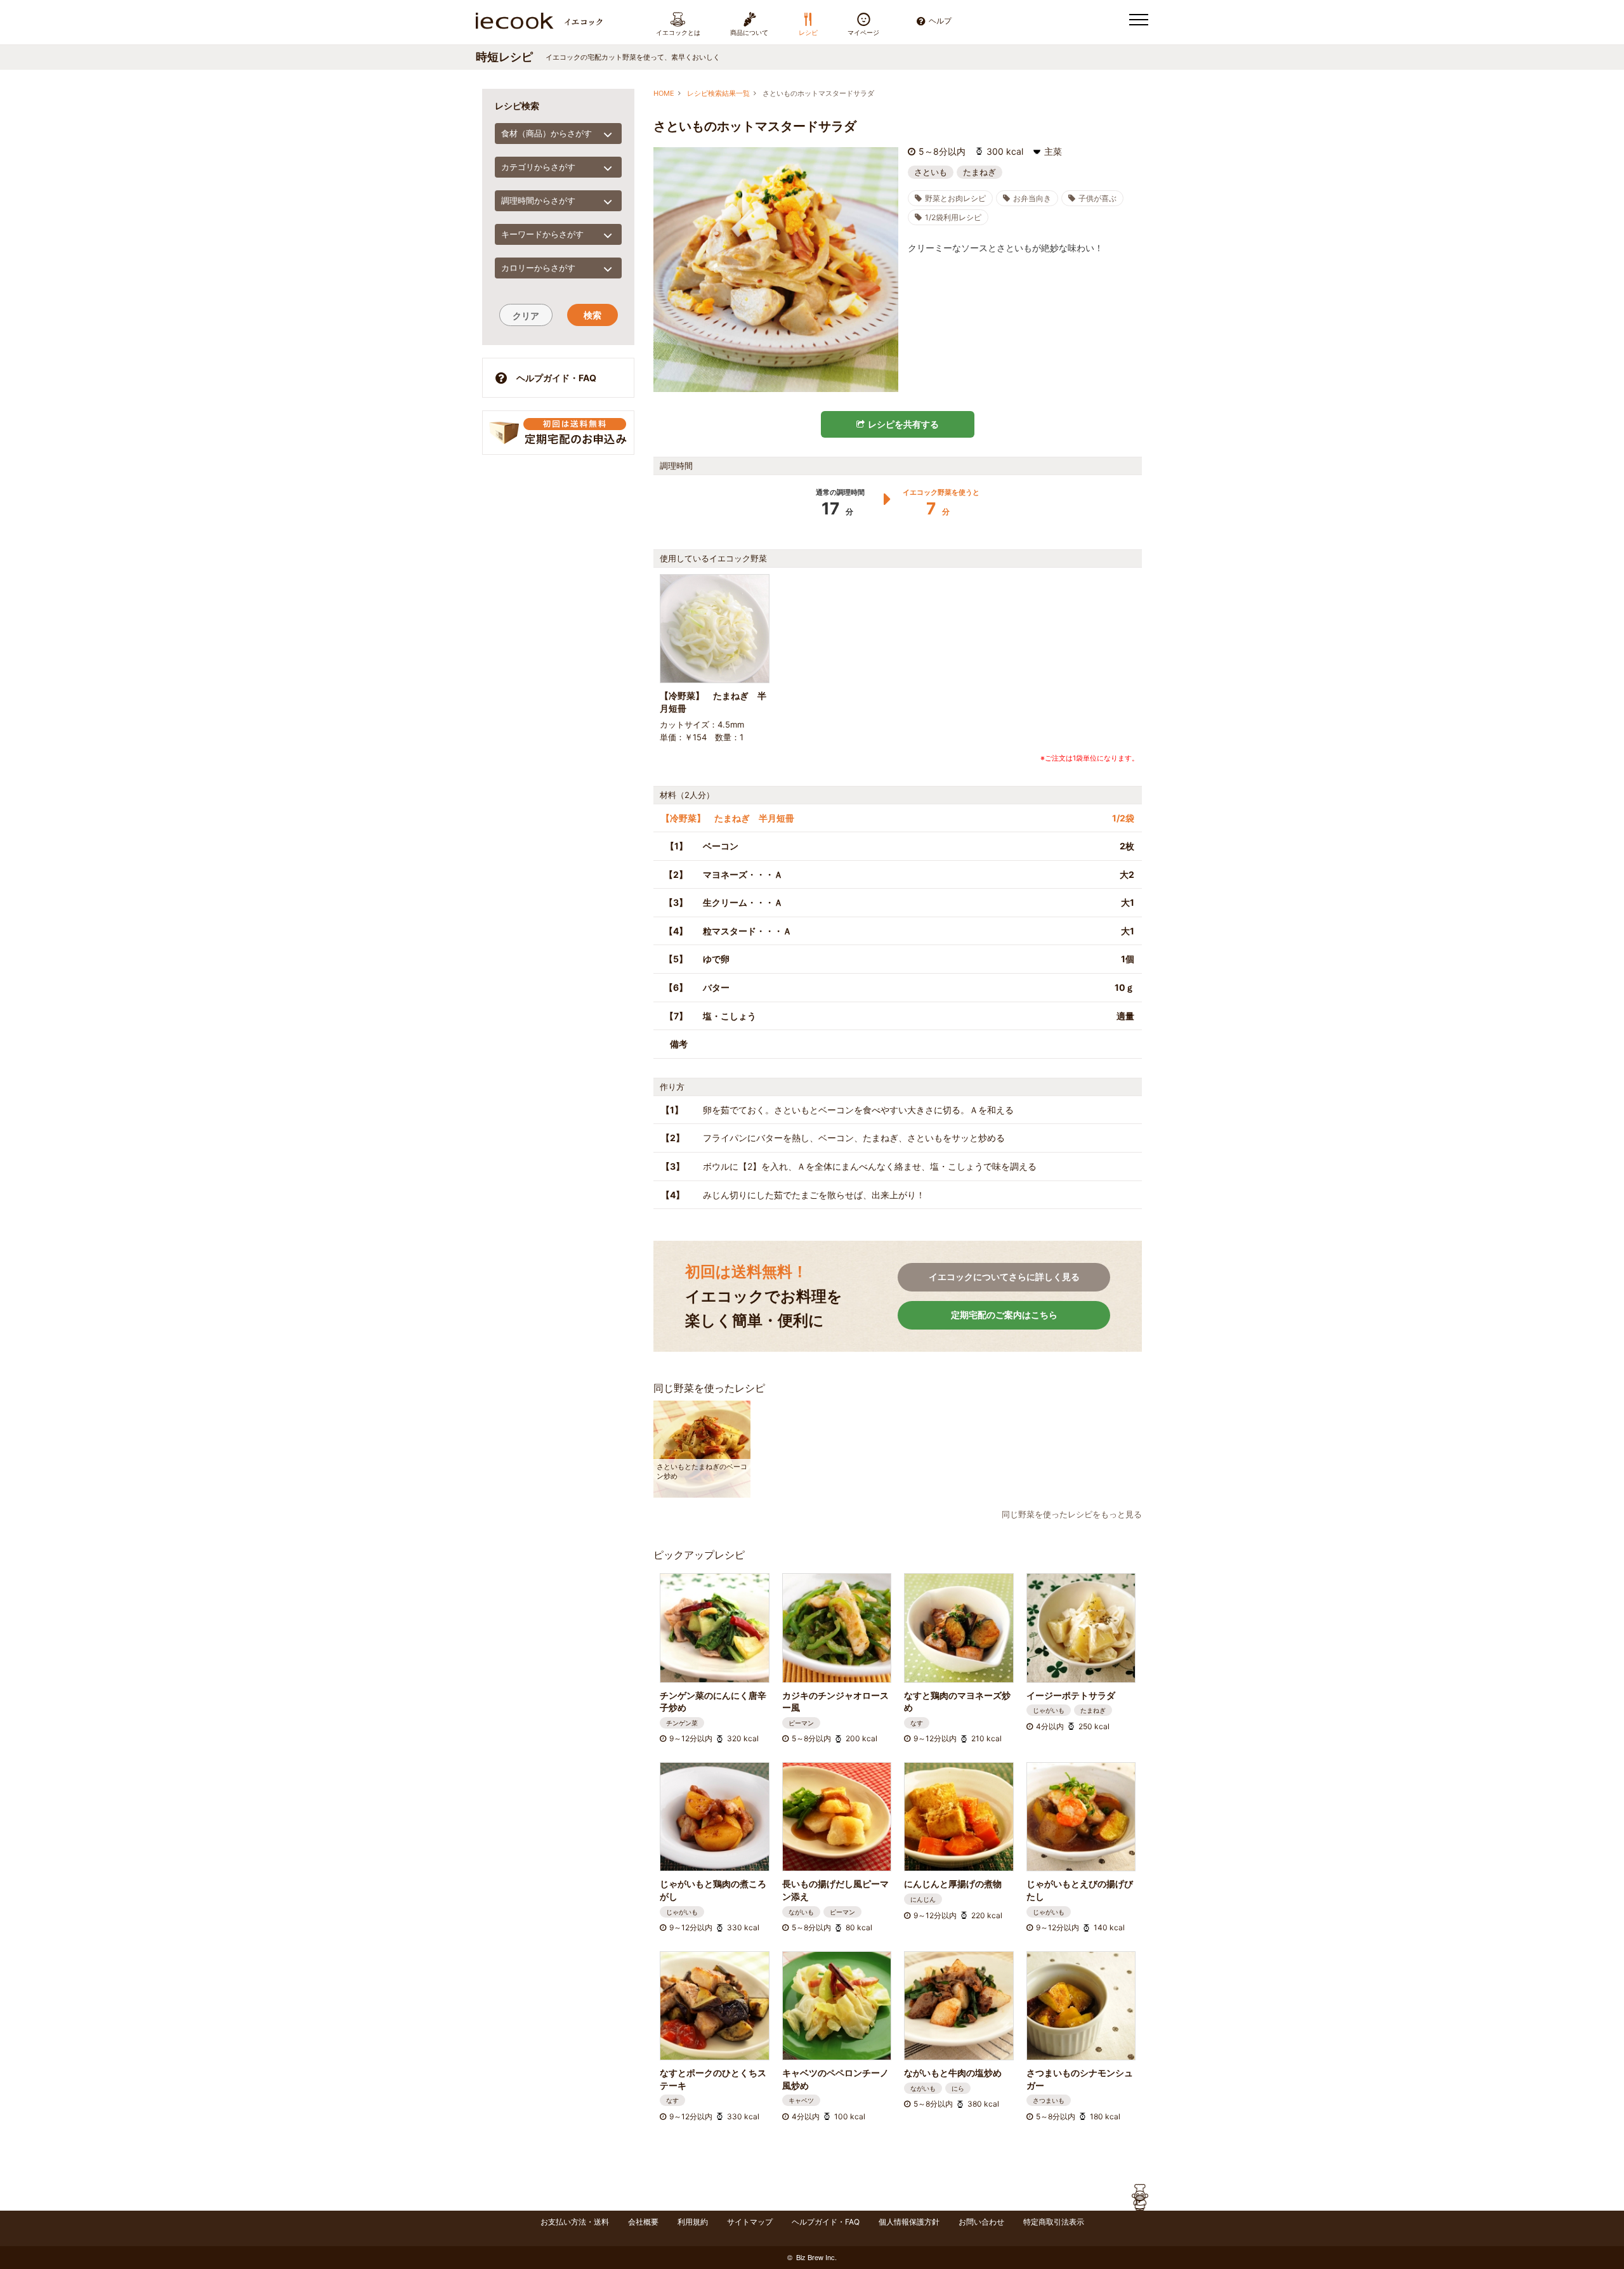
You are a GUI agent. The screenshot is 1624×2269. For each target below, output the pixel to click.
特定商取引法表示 (1054, 2222)
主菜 (1053, 152)
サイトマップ (750, 2222)
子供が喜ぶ (1097, 198)
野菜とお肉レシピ (955, 198)
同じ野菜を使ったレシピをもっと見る (1072, 1514)
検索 (593, 315)
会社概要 (643, 2222)
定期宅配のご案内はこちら (1004, 1315)
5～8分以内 (942, 152)
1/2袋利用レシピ (953, 217)
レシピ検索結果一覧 (718, 93)
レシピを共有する (903, 424)
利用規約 (693, 2222)
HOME (664, 93)
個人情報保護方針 (909, 2222)
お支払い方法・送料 (575, 2222)
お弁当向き (1032, 198)
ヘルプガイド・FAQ (556, 378)
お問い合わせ (981, 2222)
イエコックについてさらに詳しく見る (1004, 1277)
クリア (526, 316)
